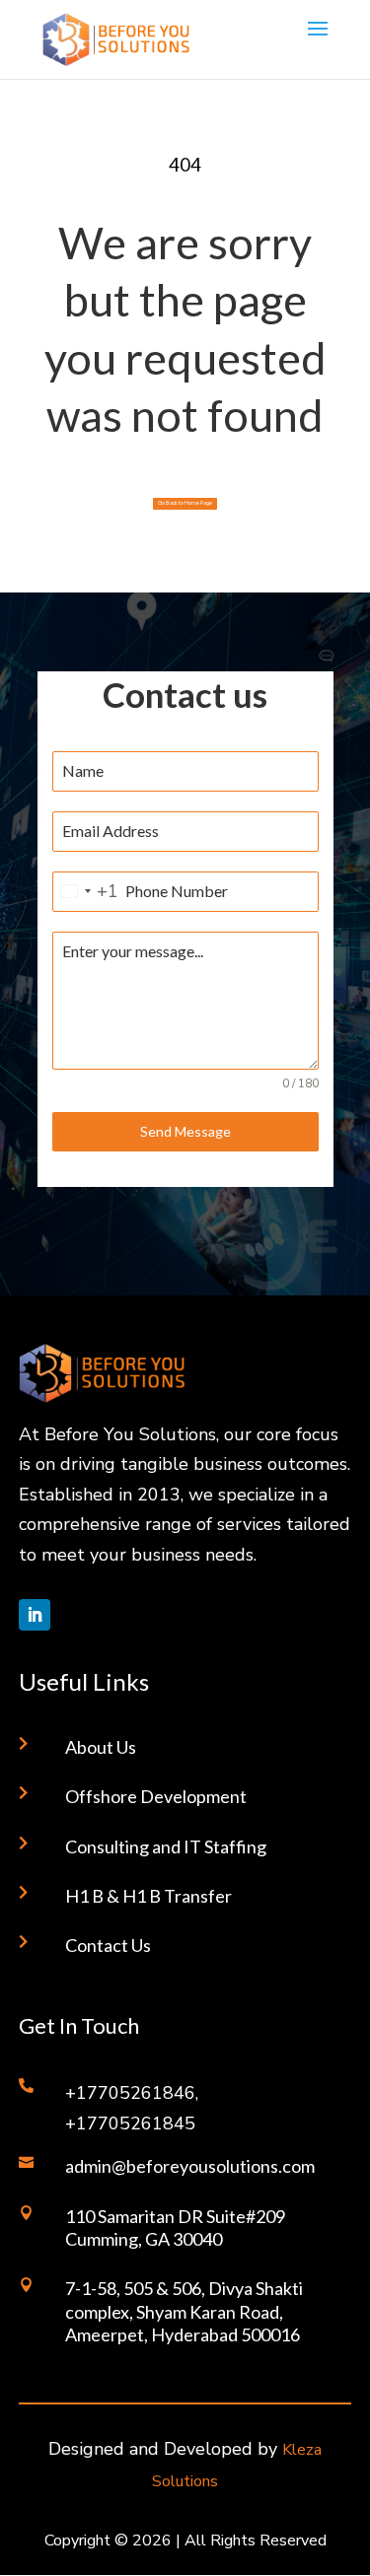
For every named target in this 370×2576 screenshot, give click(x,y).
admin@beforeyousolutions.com (190, 2166)
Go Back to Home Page (185, 503)
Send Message (185, 1131)
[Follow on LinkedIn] (35, 1615)
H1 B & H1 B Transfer (148, 1896)
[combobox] (86, 892)
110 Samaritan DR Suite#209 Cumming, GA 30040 (175, 2228)
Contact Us (108, 1945)
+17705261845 (130, 2123)
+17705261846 (130, 2093)
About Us (101, 1747)
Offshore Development (156, 1796)
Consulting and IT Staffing (166, 1846)
